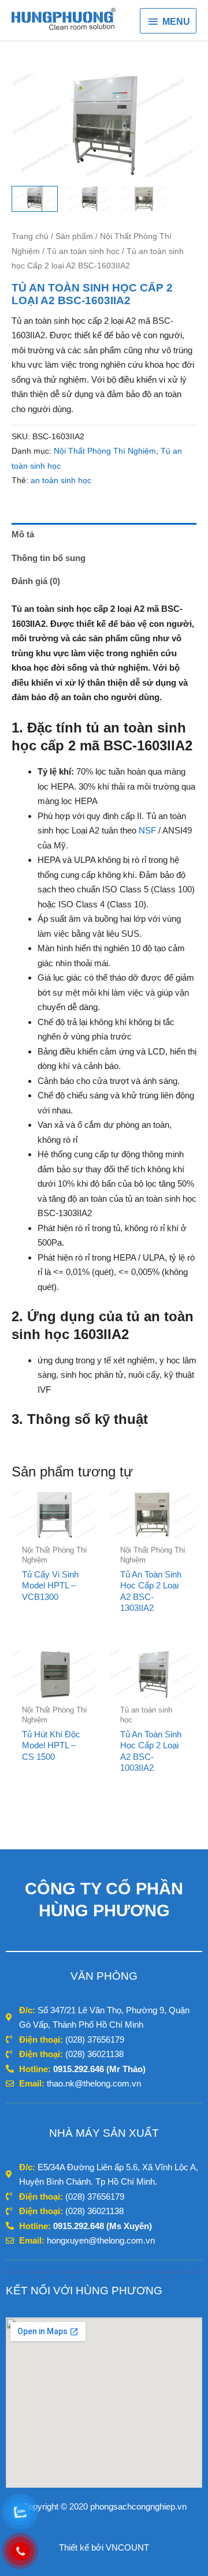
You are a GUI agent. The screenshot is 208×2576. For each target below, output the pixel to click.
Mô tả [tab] (23, 534)
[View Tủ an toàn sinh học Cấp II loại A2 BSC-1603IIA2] (35, 199)
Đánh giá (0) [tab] (36, 581)
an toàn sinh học (61, 481)
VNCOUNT (127, 2547)
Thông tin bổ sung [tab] (49, 558)
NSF (147, 830)
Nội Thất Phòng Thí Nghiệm (105, 451)
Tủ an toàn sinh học (83, 251)
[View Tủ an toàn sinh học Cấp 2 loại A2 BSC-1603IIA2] (144, 199)
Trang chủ (30, 236)
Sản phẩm (74, 236)
